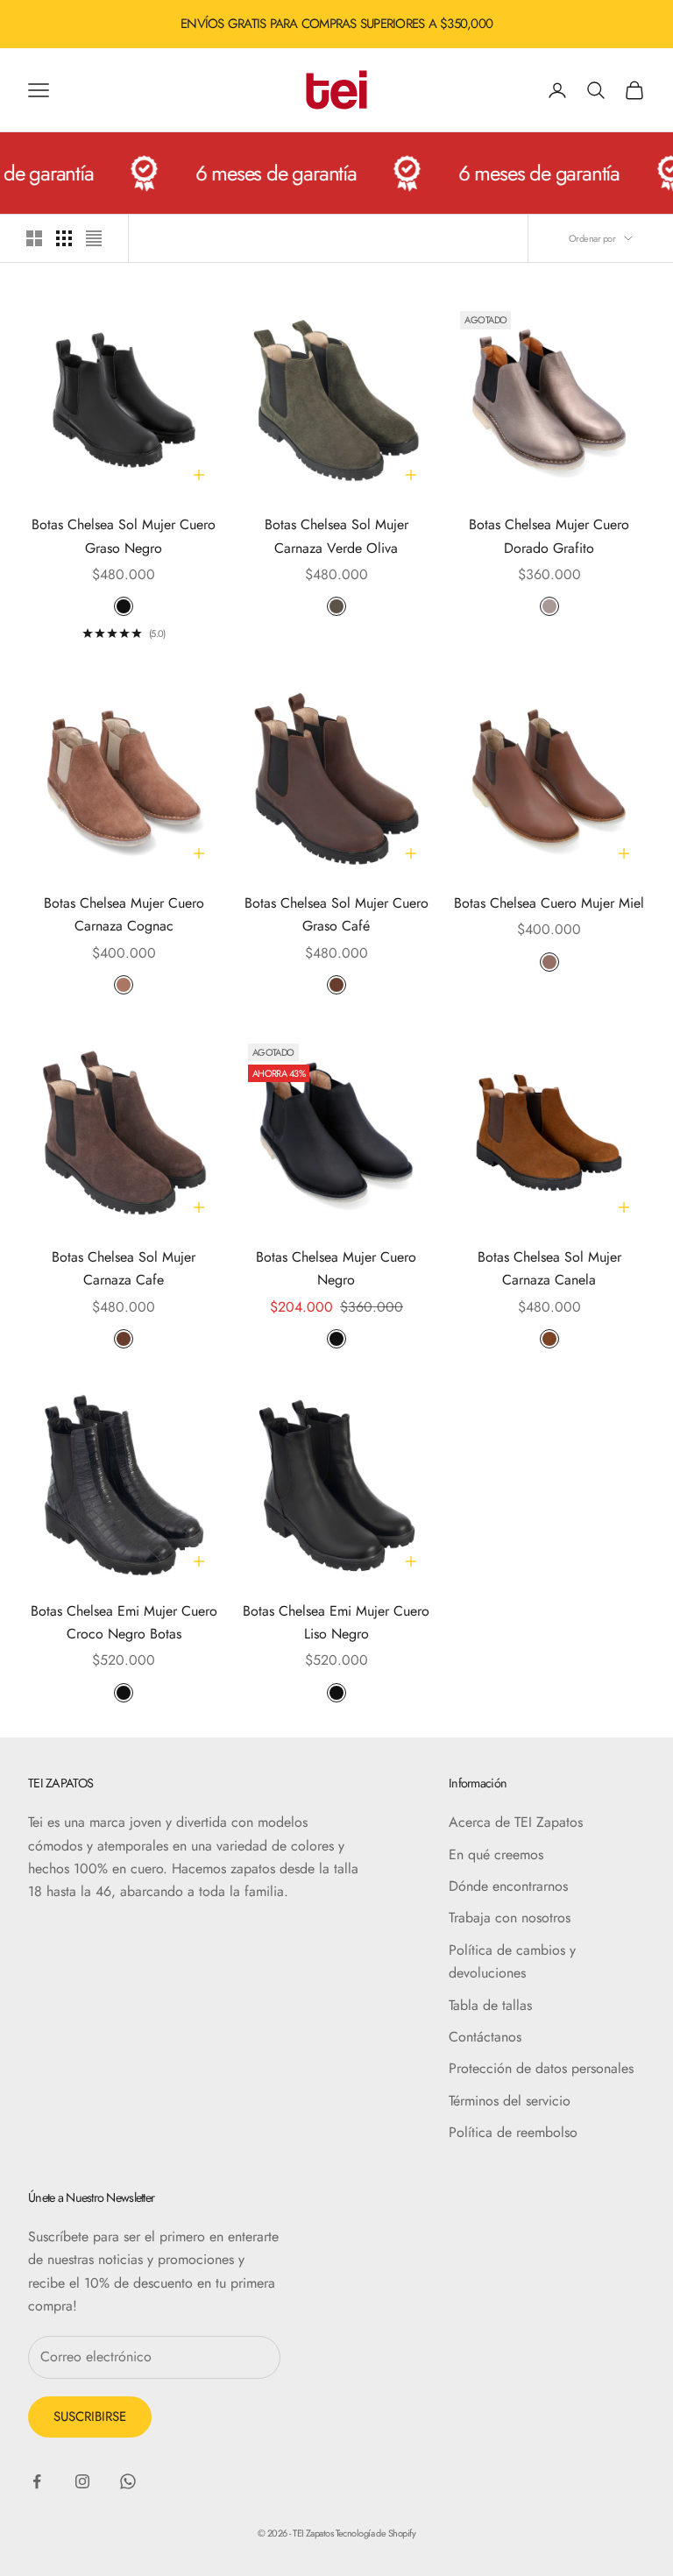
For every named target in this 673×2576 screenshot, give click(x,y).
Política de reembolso (513, 2132)
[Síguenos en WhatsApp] (128, 2481)
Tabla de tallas (490, 2005)
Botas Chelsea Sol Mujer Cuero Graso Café (336, 914)
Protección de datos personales (541, 2068)
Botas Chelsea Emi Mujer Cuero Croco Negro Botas (124, 1622)
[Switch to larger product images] (34, 238)
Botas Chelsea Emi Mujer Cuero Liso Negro (336, 1622)
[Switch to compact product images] (94, 238)
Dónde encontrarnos (508, 1886)
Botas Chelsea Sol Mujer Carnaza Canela (549, 1268)
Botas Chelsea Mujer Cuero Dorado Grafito (549, 536)
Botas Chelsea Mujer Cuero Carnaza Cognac (124, 914)
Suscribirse (90, 2417)
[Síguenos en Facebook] (37, 2481)
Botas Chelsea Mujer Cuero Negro (336, 1268)
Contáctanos (485, 2037)
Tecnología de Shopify (375, 2533)
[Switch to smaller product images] (64, 238)
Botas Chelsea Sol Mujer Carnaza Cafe (124, 1268)
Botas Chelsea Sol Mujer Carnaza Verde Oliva (336, 536)
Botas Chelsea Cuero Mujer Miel (549, 903)
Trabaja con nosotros (510, 1918)
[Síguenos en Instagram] (82, 2481)
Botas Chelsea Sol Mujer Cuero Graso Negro (124, 536)
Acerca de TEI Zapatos (516, 1822)
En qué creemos (496, 1854)
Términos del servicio (510, 2101)
